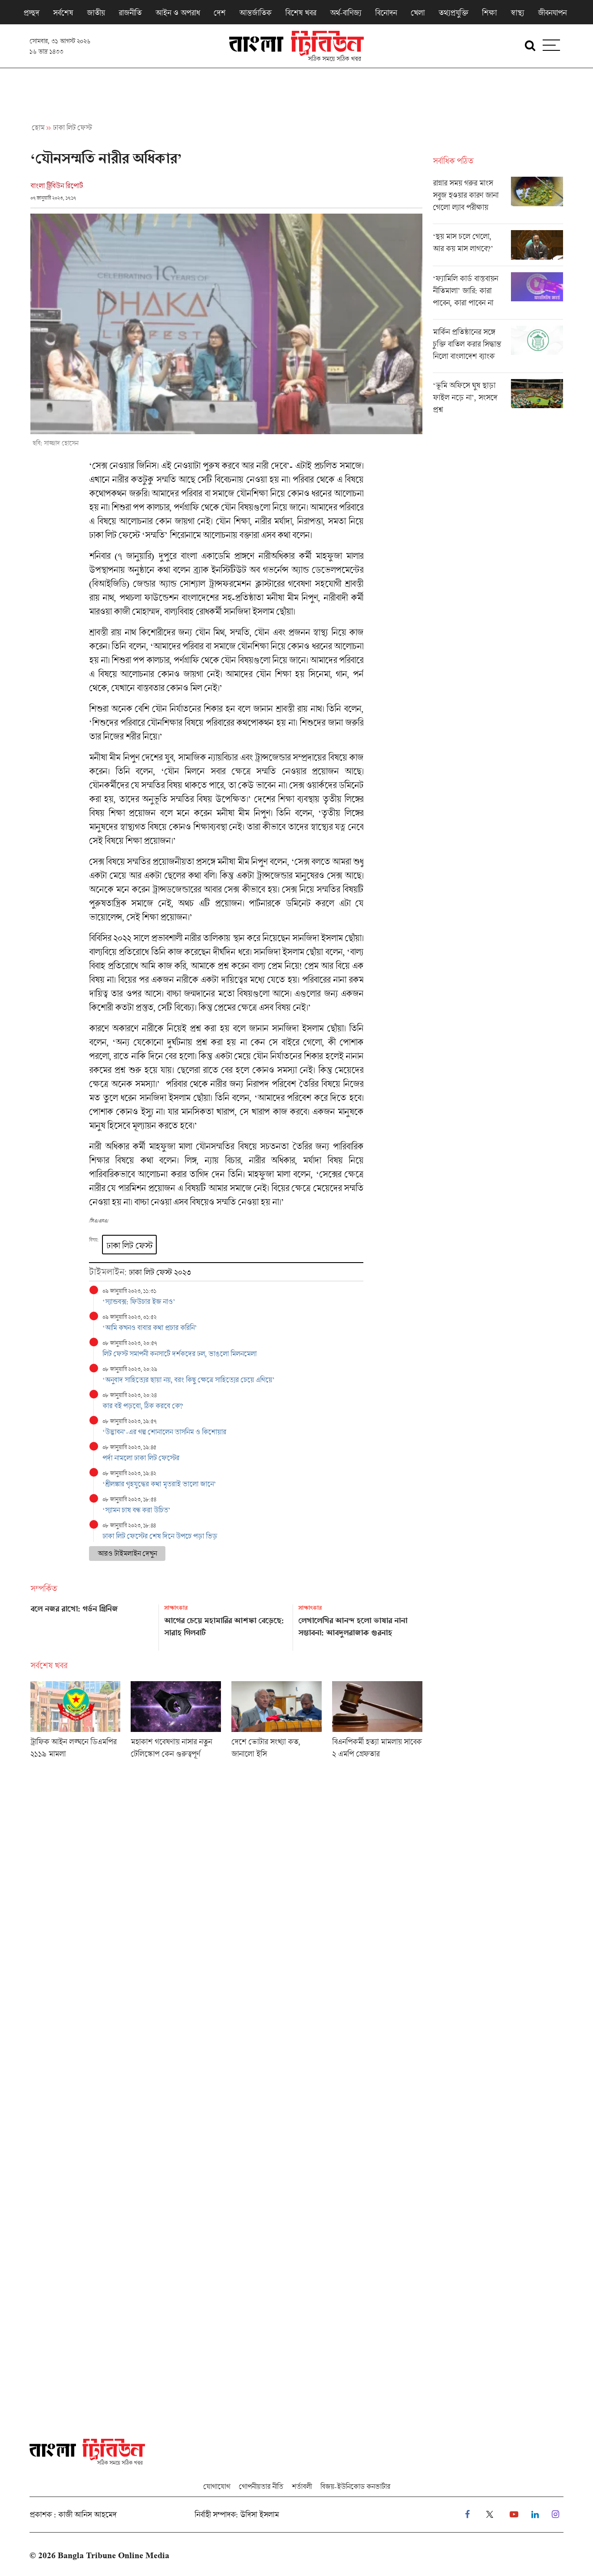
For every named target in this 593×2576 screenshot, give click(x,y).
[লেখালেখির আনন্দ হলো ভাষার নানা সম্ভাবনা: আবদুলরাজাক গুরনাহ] (360, 1624)
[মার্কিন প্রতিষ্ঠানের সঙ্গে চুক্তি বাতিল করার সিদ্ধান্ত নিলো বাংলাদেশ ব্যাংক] (498, 349)
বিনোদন (386, 13)
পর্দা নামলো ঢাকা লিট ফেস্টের (141, 1458)
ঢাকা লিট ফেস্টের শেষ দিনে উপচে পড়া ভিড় (160, 1536)
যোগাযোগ (217, 2486)
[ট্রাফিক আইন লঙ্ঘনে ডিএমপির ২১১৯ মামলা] (76, 1723)
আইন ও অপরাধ (178, 13)
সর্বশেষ (63, 13)
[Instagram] (555, 2515)
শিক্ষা (489, 13)
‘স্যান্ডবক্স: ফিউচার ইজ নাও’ (139, 1301)
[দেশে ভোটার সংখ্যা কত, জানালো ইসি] (277, 1723)
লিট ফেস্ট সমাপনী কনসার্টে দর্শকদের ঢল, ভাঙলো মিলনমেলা (180, 1354)
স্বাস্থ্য (517, 13)
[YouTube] (514, 2515)
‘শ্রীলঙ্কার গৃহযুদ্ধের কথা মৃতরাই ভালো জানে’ (160, 1484)
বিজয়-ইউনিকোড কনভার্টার (355, 2486)
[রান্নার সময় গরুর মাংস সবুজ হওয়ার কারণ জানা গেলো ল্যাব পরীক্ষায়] (498, 200)
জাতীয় (96, 13)
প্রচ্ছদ (31, 13)
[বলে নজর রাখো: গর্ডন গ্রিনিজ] (92, 1624)
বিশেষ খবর (301, 13)
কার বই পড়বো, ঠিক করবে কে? (143, 1406)
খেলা (418, 13)
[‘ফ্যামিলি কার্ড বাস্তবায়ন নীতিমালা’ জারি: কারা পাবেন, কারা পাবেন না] (498, 296)
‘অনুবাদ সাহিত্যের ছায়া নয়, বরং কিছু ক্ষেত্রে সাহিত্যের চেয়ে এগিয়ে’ (189, 1380)
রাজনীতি (130, 13)
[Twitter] (490, 2515)
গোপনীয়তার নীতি (261, 2486)
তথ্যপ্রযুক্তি (453, 13)
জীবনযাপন (552, 13)
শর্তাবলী (302, 2486)
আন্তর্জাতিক (255, 13)
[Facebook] (467, 2515)
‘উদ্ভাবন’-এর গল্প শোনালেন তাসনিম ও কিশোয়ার (164, 1432)
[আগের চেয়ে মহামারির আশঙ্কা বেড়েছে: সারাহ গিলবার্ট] (226, 1624)
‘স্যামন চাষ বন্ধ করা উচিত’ (137, 1510)
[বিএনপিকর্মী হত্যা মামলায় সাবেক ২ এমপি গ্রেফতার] (377, 1723)
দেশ (219, 13)
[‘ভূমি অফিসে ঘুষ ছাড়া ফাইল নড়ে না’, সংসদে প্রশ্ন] (498, 399)
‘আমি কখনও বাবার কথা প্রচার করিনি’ (150, 1328)
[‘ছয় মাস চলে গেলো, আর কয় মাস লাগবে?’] (498, 248)
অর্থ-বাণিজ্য (346, 13)
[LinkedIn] (535, 2515)
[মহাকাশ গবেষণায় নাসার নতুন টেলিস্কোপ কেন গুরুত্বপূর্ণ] (176, 1723)
